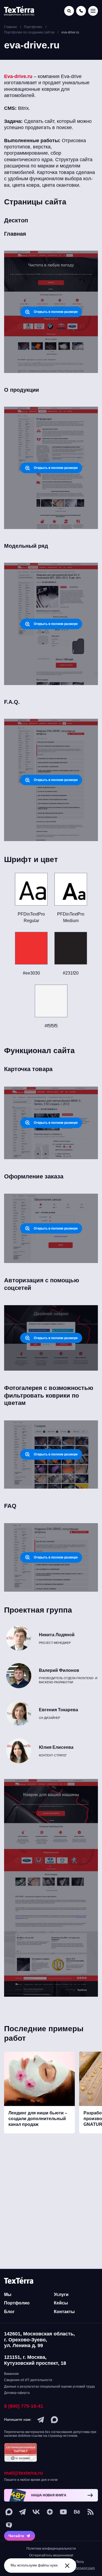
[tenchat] (9, 2525)
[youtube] (63, 2512)
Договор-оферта (17, 2393)
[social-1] (91, 2512)
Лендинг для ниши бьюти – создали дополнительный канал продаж (38, 2119)
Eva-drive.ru (18, 76)
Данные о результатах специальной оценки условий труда (50, 2387)
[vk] (36, 2512)
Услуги (61, 2295)
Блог (9, 2312)
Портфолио (17, 2303)
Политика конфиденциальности (51, 2549)
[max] (54, 2420)
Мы (8, 2295)
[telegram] (41, 2420)
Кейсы (61, 2303)
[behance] (77, 2512)
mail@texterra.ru (24, 2473)
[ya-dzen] (50, 2512)
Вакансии (11, 2374)
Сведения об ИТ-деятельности (28, 2380)
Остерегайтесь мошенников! (51, 2555)
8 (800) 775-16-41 (24, 2406)
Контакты (64, 2312)
